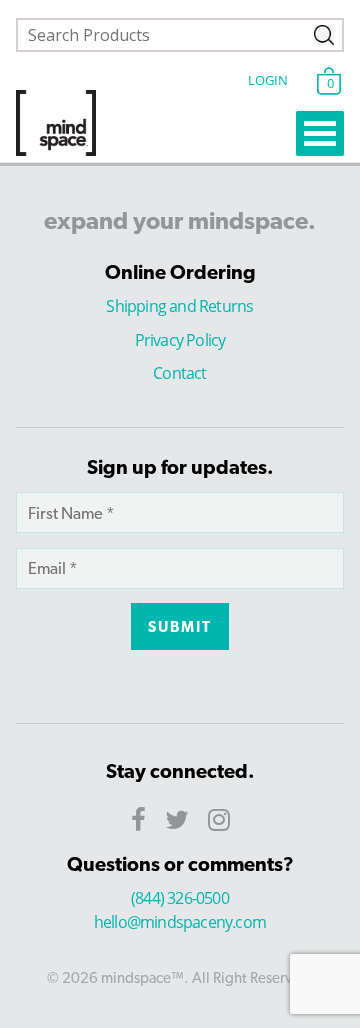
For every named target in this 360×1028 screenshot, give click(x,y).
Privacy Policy (180, 340)
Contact (179, 373)
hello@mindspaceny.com (180, 922)
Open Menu (320, 133)
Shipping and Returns (179, 306)
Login (267, 80)
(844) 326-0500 (180, 898)
